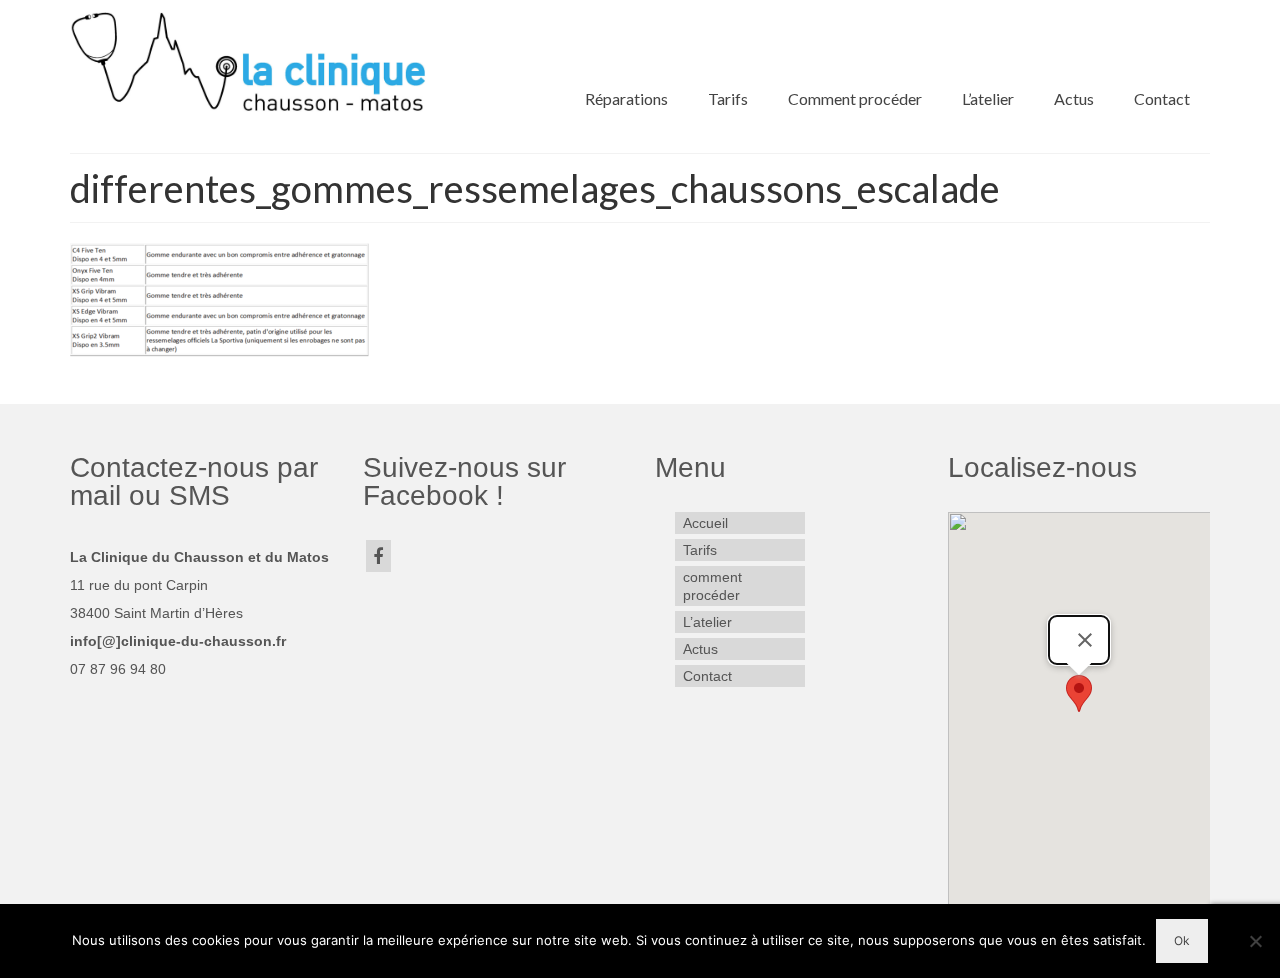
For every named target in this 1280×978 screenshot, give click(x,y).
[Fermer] (1085, 640)
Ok (1182, 940)
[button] (1079, 693)
